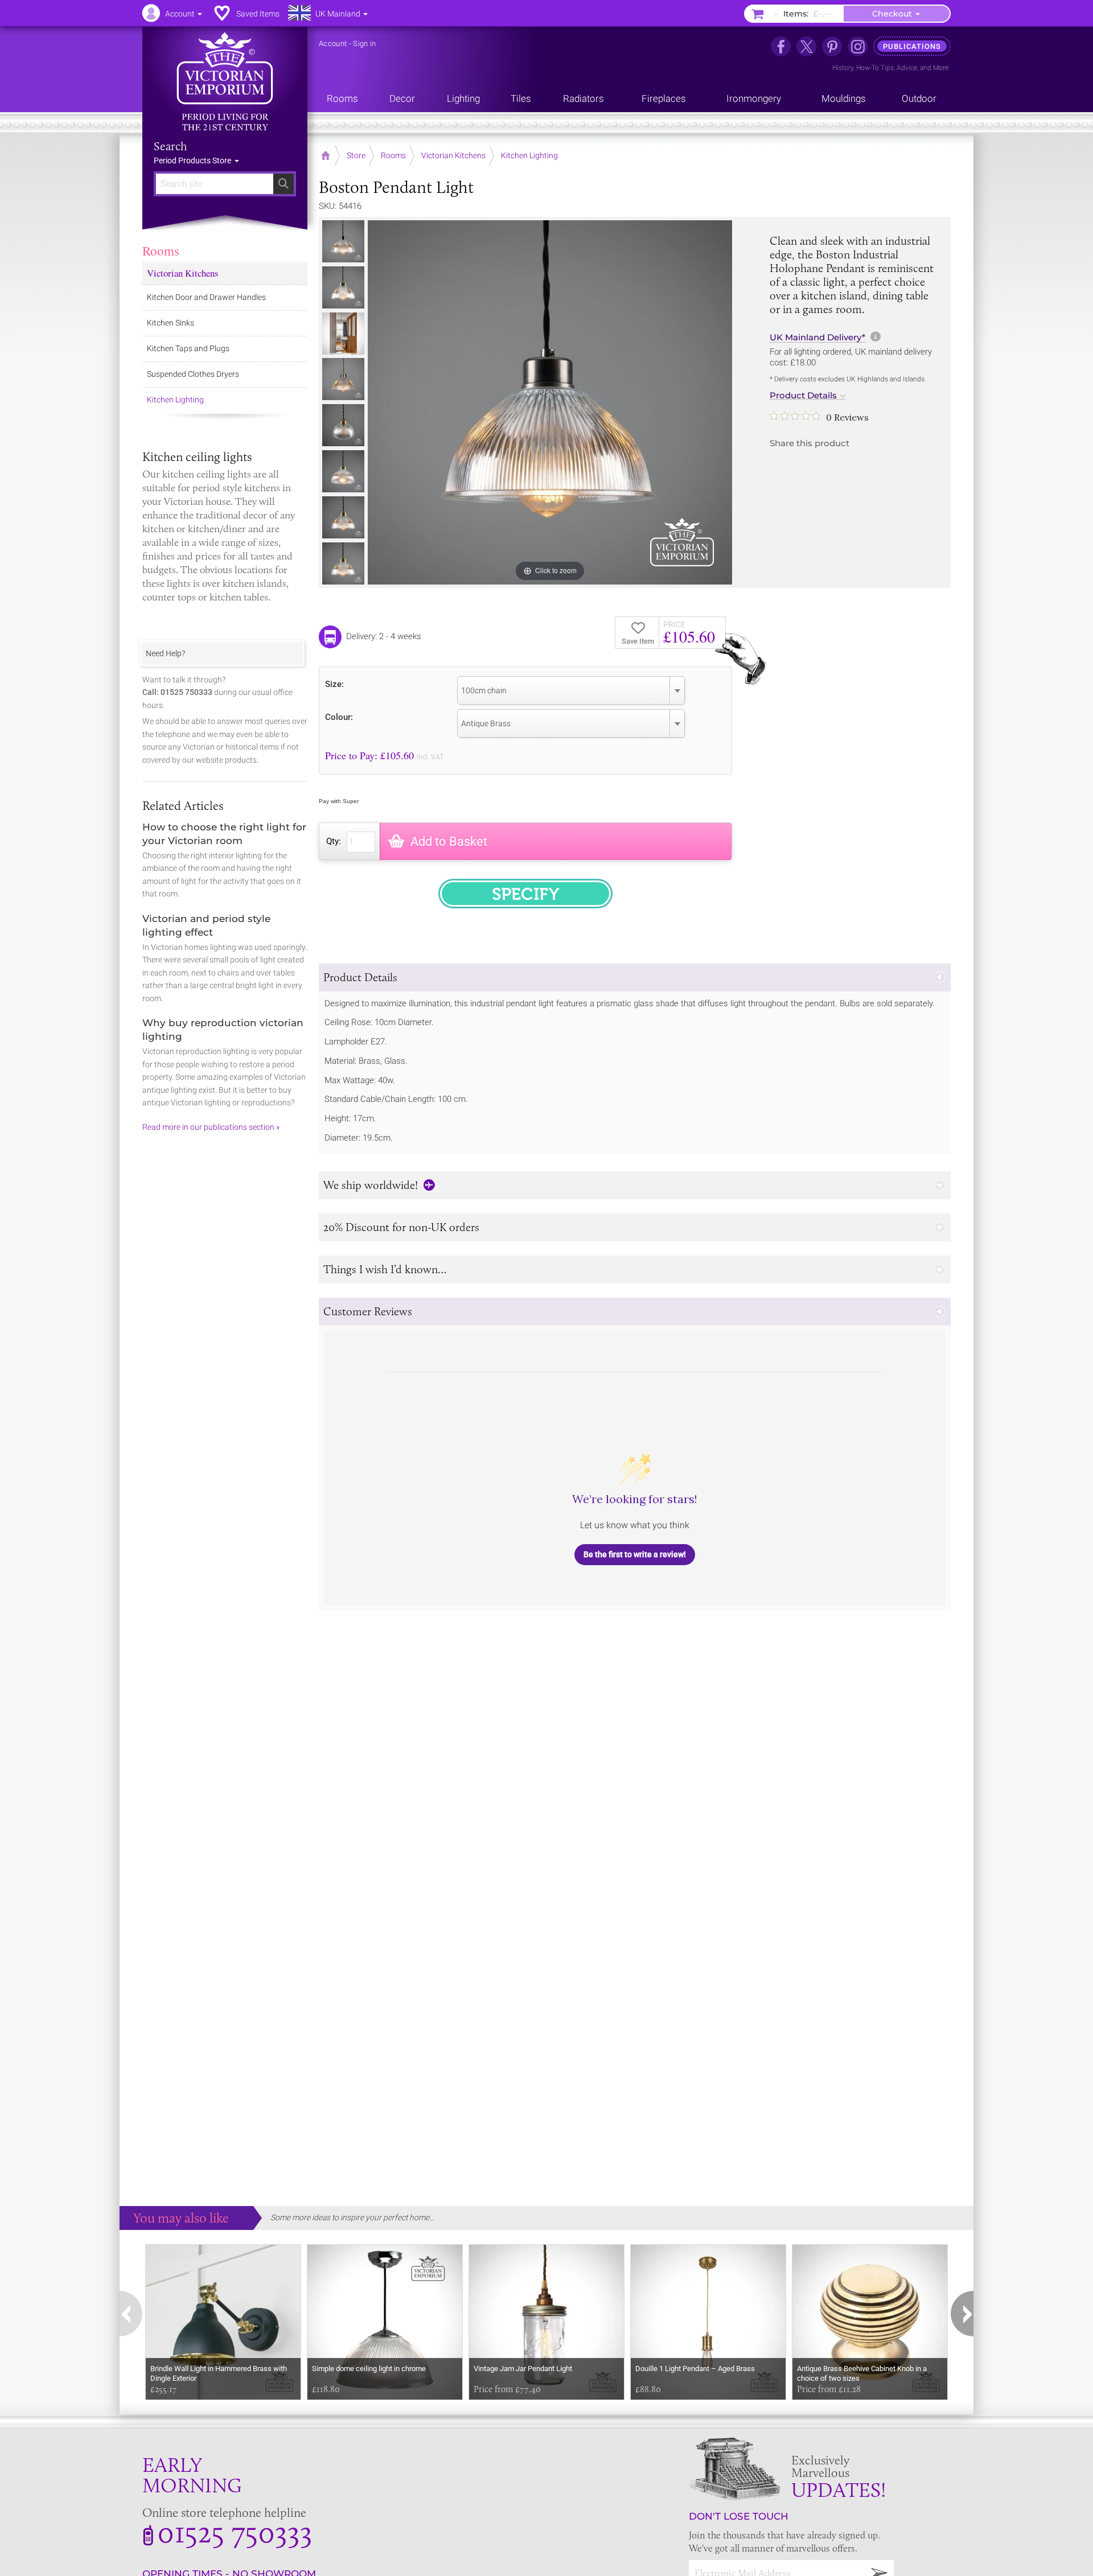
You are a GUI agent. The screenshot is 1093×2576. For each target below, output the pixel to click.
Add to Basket (449, 841)
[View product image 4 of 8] (343, 379)
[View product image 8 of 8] (343, 563)
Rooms (161, 250)
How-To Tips (875, 68)
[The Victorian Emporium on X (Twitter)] (806, 46)
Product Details (803, 396)
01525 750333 (235, 2532)
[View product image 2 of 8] (343, 287)
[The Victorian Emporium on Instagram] (858, 46)
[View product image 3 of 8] (343, 334)
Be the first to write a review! (635, 1554)
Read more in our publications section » (211, 1127)
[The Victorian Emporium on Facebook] (781, 46)
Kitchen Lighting (175, 400)
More (941, 68)
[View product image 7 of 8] (343, 517)
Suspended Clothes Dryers (193, 374)
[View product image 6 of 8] (343, 471)
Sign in (364, 44)
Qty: (334, 841)
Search (170, 146)
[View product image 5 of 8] (343, 425)
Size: (334, 684)
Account (333, 44)
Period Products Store (193, 161)
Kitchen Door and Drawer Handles (206, 297)
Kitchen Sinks (170, 323)
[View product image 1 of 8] (343, 241)
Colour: (339, 717)
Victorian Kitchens (183, 273)
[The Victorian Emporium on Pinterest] (832, 46)
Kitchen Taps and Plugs (188, 348)
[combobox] (571, 690)
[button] (635, 978)
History (843, 68)
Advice (907, 68)
